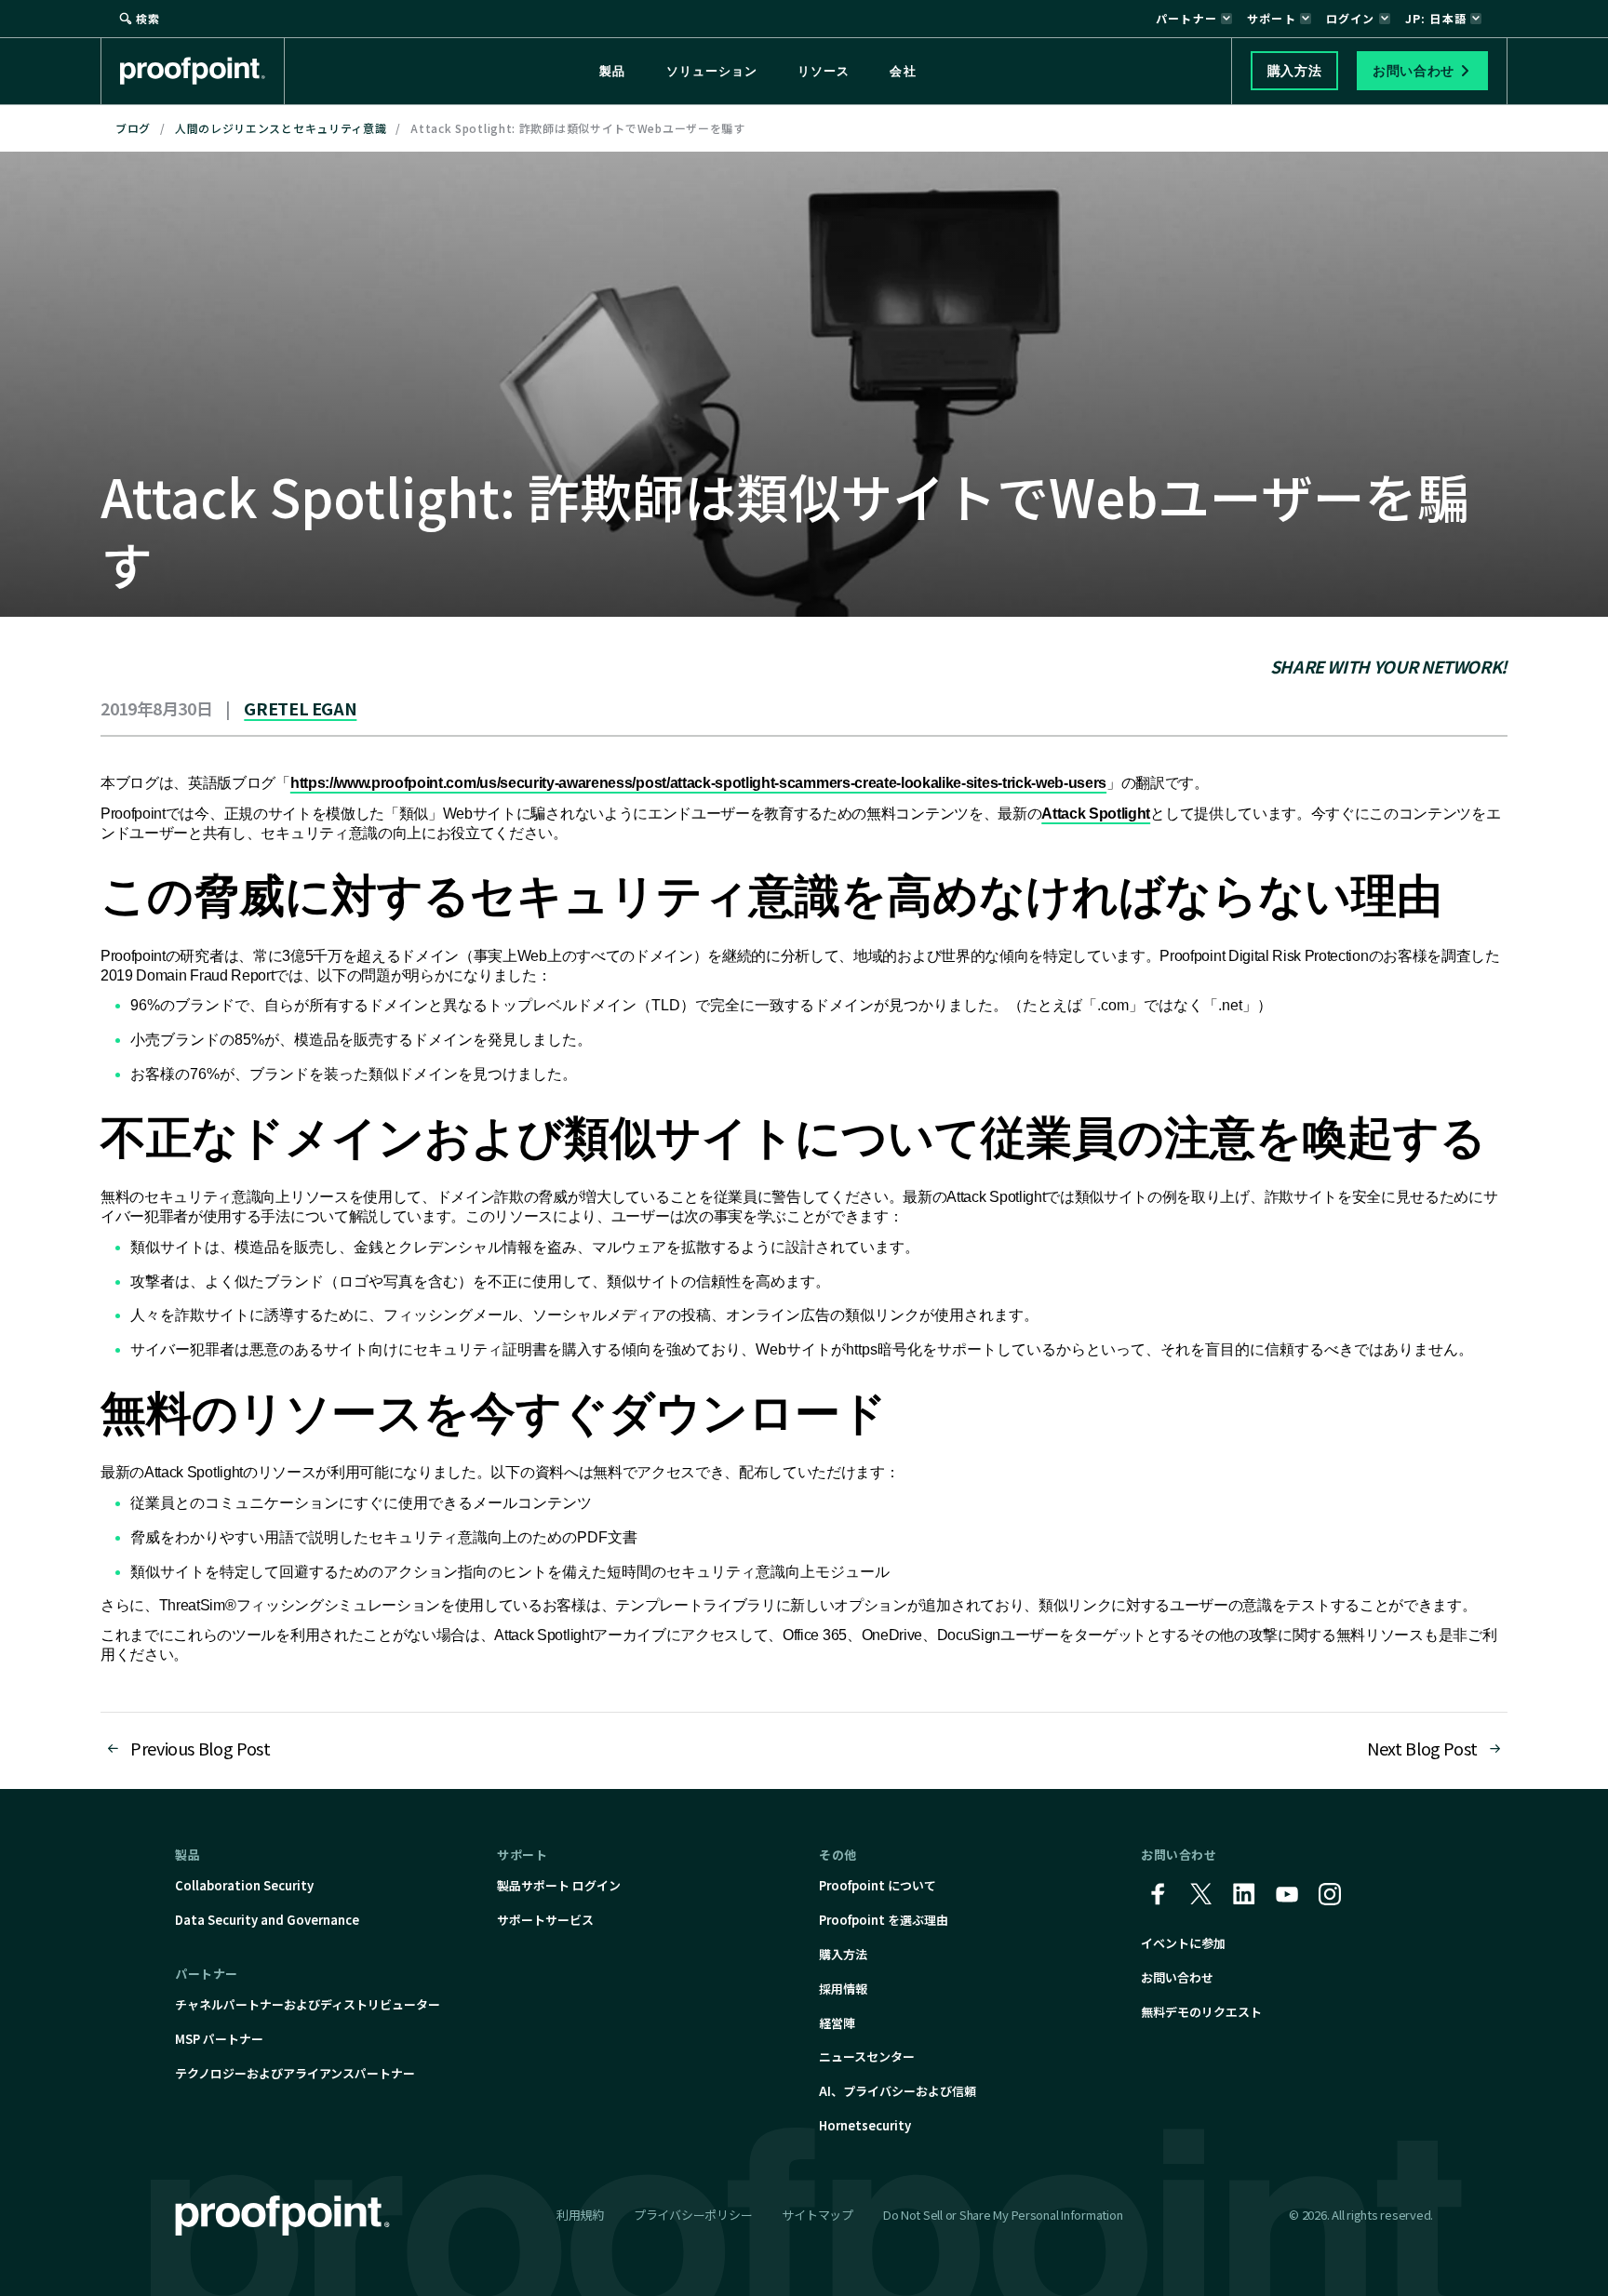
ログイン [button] (1351, 18)
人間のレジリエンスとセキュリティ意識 (281, 128)
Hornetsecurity (865, 2125)
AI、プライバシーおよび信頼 (898, 2091)
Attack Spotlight (1096, 814)
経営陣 (837, 2023)
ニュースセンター (867, 2056)
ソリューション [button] (712, 71)
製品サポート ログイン (559, 1885)
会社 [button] (903, 71)
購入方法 (843, 1954)
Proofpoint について (878, 1885)
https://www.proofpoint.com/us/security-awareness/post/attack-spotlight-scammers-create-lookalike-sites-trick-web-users (698, 783)
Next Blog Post (1422, 1748)
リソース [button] (824, 71)
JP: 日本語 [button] (1436, 18)
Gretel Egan (300, 708)
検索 (148, 18)
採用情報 (843, 1989)
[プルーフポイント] (202, 71)
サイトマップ (817, 2215)
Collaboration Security (244, 1885)
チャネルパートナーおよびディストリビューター (308, 2004)
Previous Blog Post (201, 1748)
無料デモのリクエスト (1201, 2012)
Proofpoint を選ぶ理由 (884, 1920)
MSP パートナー (219, 2039)
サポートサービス (545, 1920)
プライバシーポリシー (693, 2215)
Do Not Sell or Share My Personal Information (1003, 2216)
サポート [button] (1272, 18)
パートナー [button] (1186, 18)
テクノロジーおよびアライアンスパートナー (295, 2073)
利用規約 (580, 2215)
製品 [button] (612, 71)
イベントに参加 (1183, 1943)
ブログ (133, 128)
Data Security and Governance (267, 1920)
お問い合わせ (1177, 1977)
